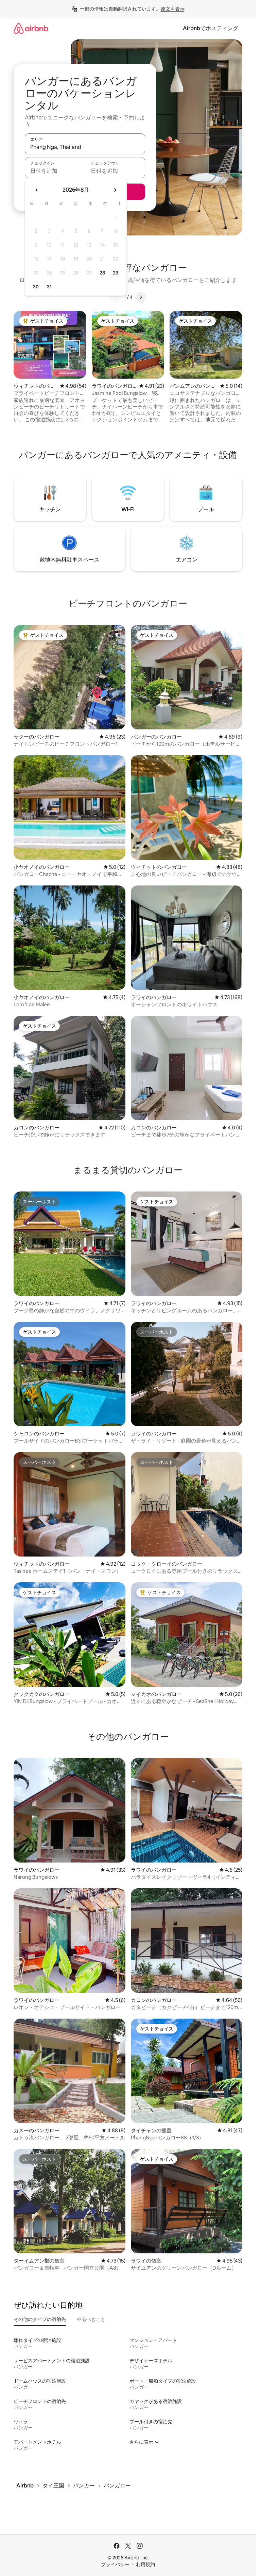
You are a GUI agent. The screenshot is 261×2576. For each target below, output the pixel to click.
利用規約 (145, 2564)
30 (36, 287)
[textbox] (55, 171)
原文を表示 (173, 9)
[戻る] (116, 297)
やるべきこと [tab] (91, 2319)
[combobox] (85, 147)
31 (49, 287)
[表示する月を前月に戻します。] (37, 190)
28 (102, 273)
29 (116, 273)
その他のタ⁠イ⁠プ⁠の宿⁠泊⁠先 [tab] (40, 2319)
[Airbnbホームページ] (31, 28)
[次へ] (141, 297)
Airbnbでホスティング (211, 28)
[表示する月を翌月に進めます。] (115, 190)
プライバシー (115, 2564)
